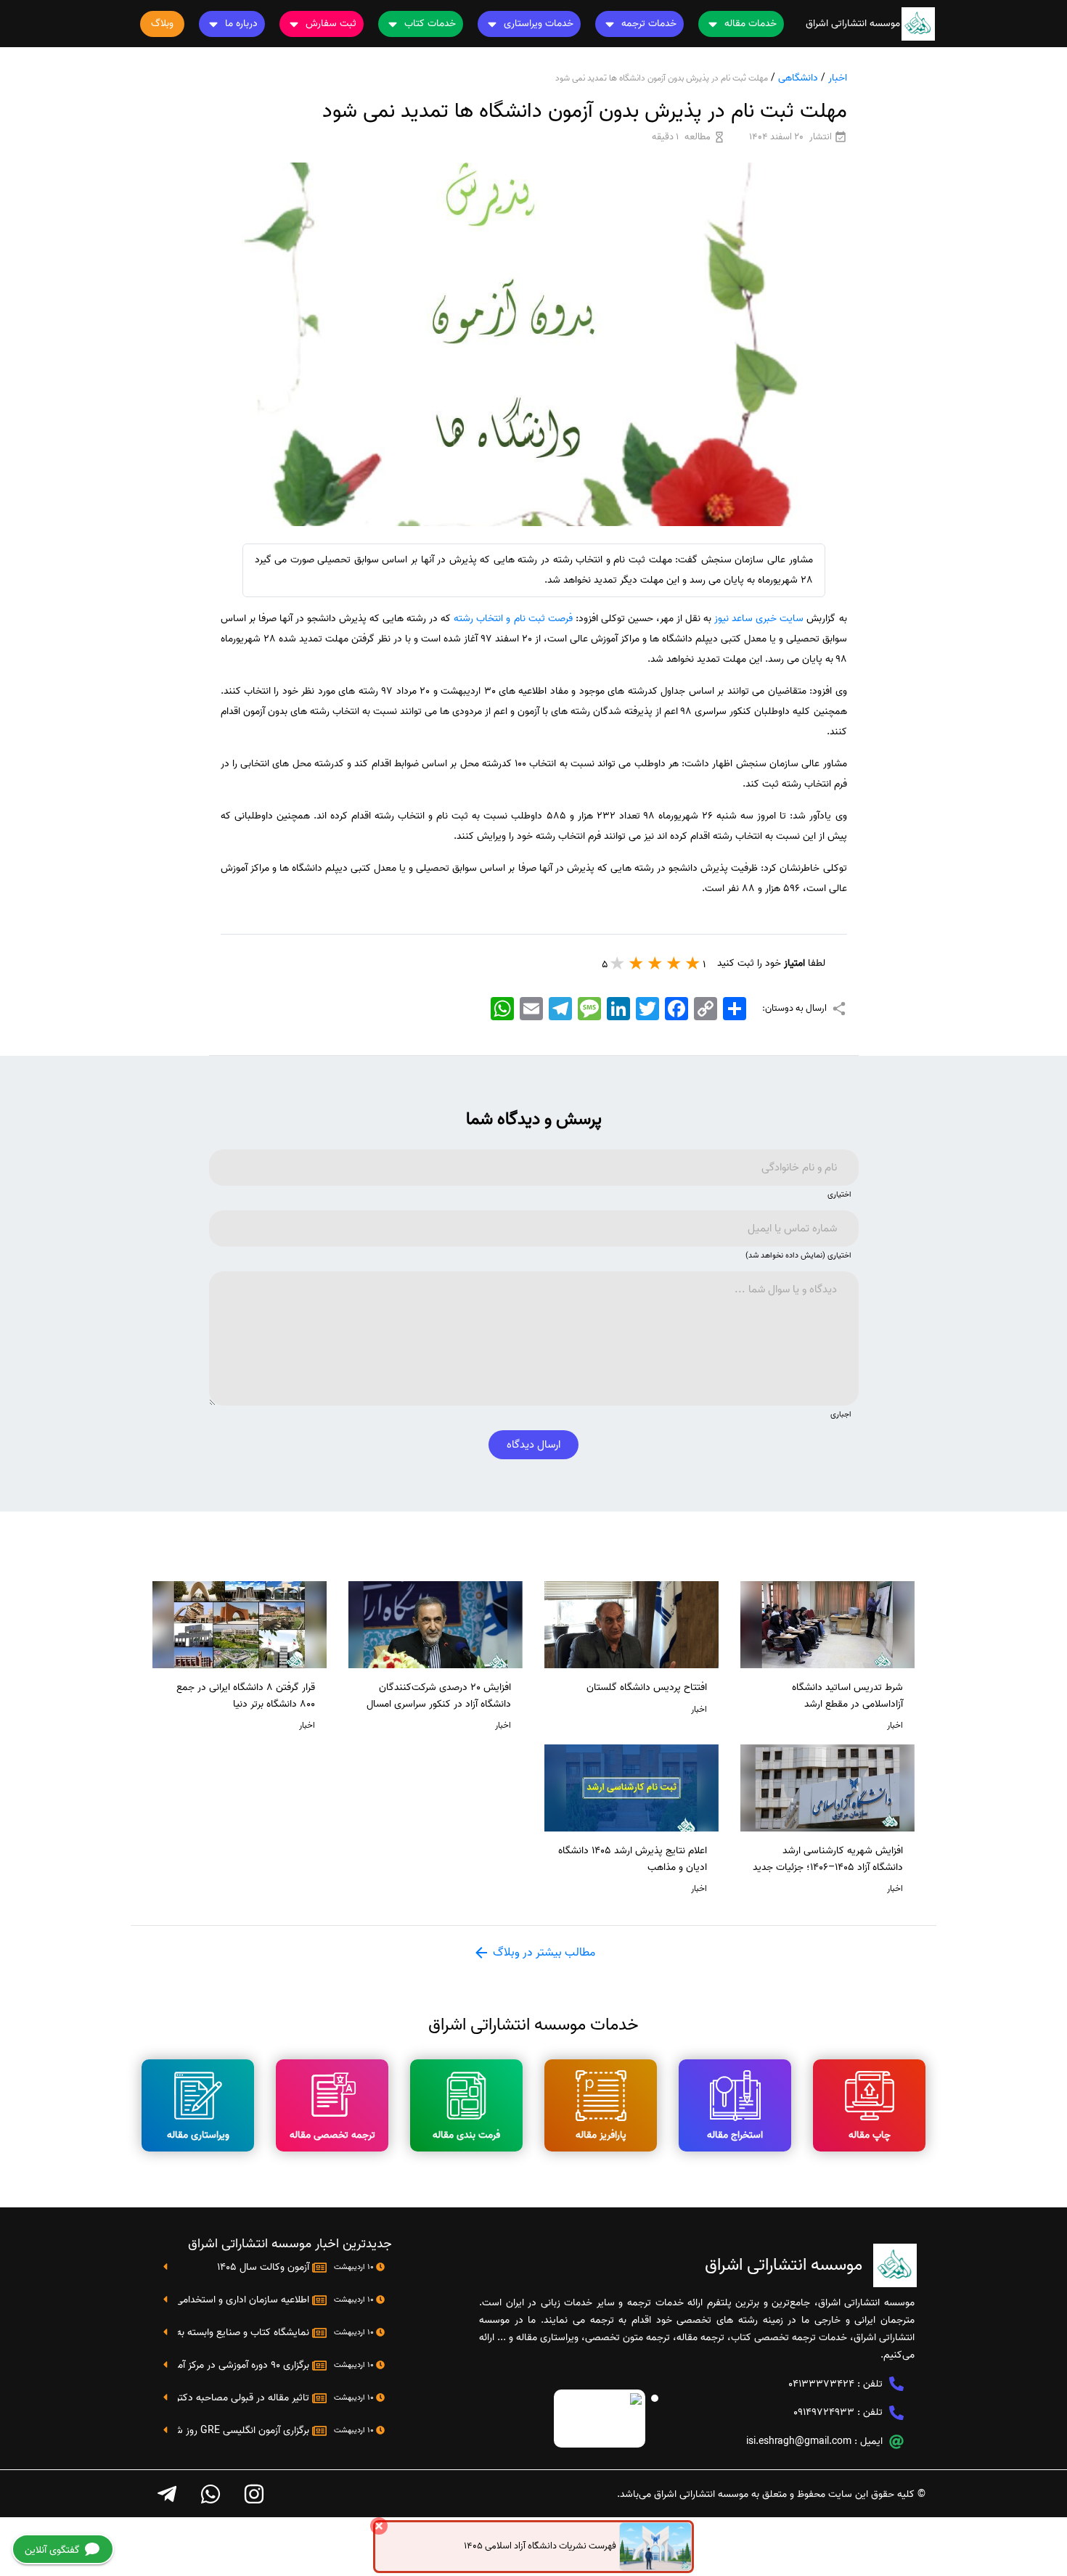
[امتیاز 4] (637, 963)
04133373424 (821, 2384)
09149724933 (824, 2412)
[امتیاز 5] (618, 963)
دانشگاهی (798, 78)
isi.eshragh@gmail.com (799, 2441)
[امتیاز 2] (674, 963)
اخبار (838, 78)
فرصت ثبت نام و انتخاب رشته (513, 619)
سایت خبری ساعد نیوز (757, 619)
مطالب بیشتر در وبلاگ (543, 1953)
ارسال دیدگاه (533, 1445)
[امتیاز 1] (693, 963)
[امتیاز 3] (655, 963)
